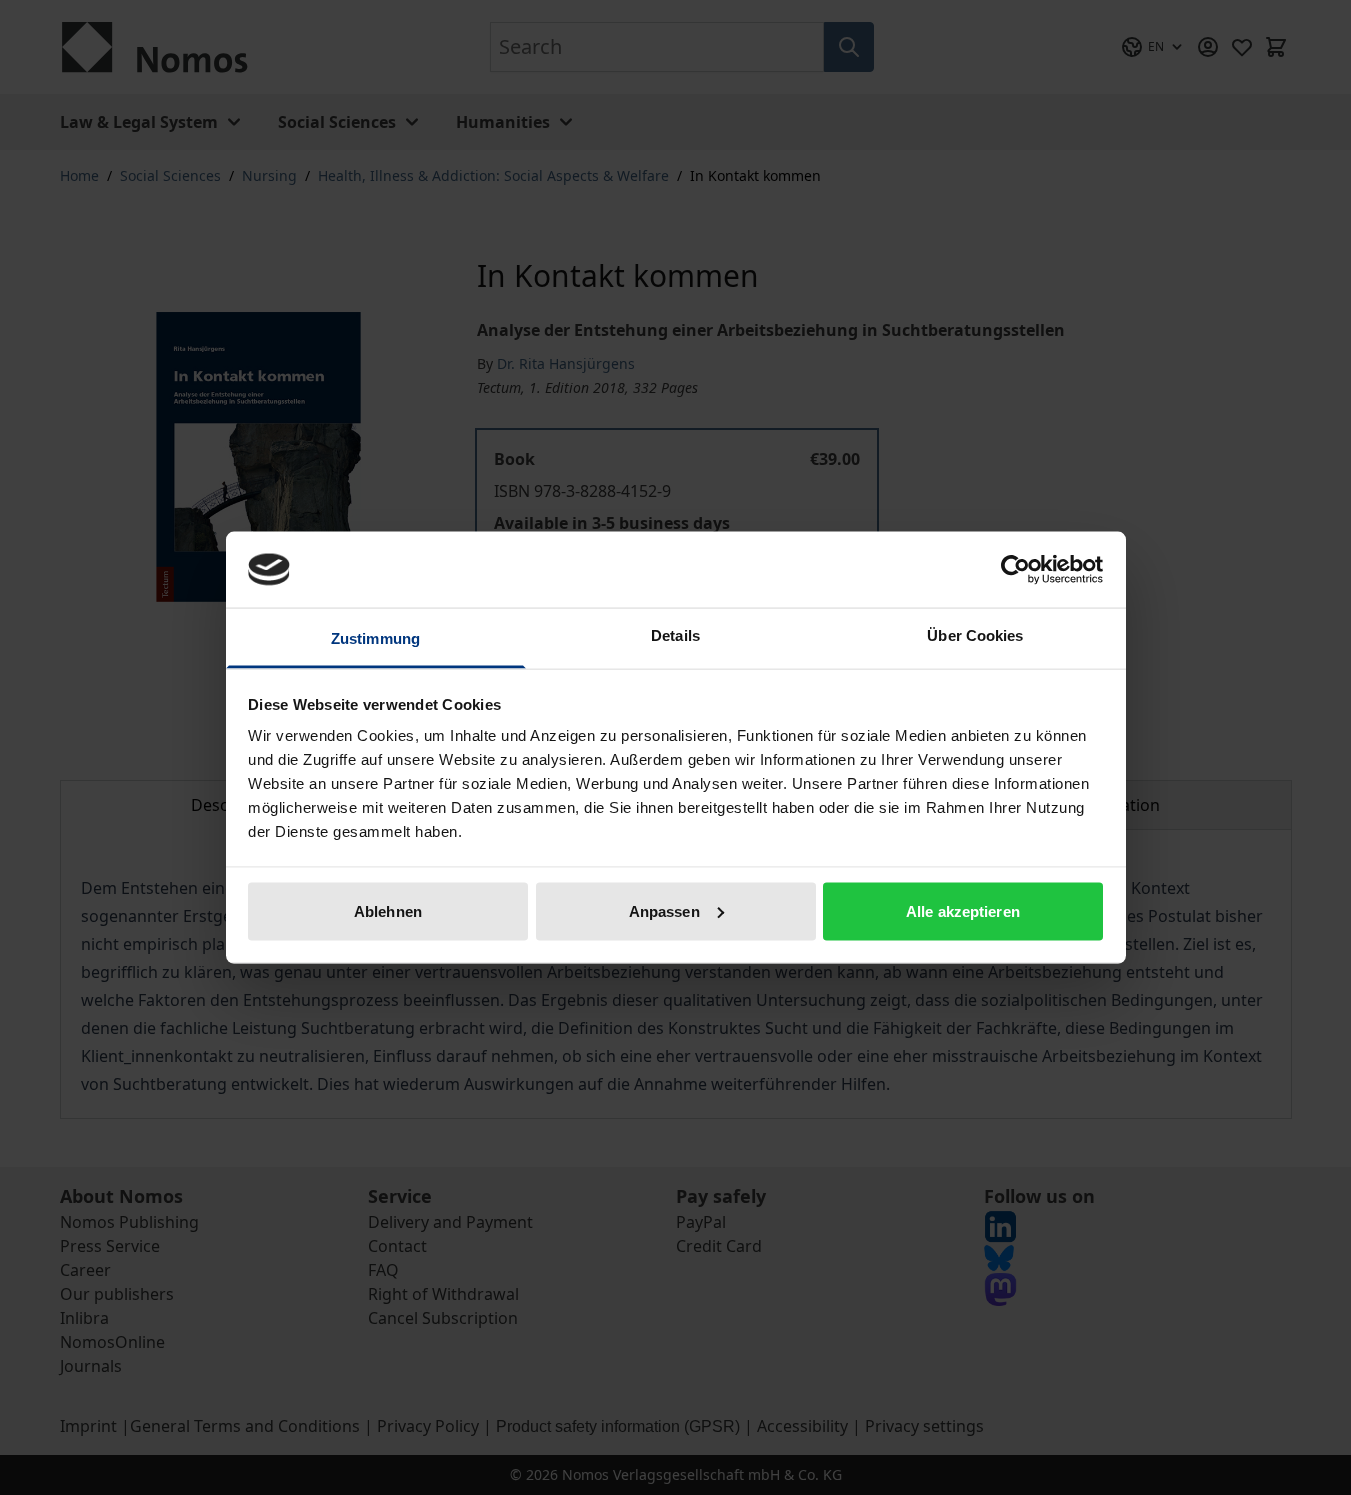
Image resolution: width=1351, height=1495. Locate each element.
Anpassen (664, 910)
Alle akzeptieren (963, 910)
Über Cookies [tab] (975, 635)
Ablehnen (388, 910)
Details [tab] (675, 635)
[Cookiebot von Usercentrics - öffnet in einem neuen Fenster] (1015, 569)
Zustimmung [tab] (375, 638)
